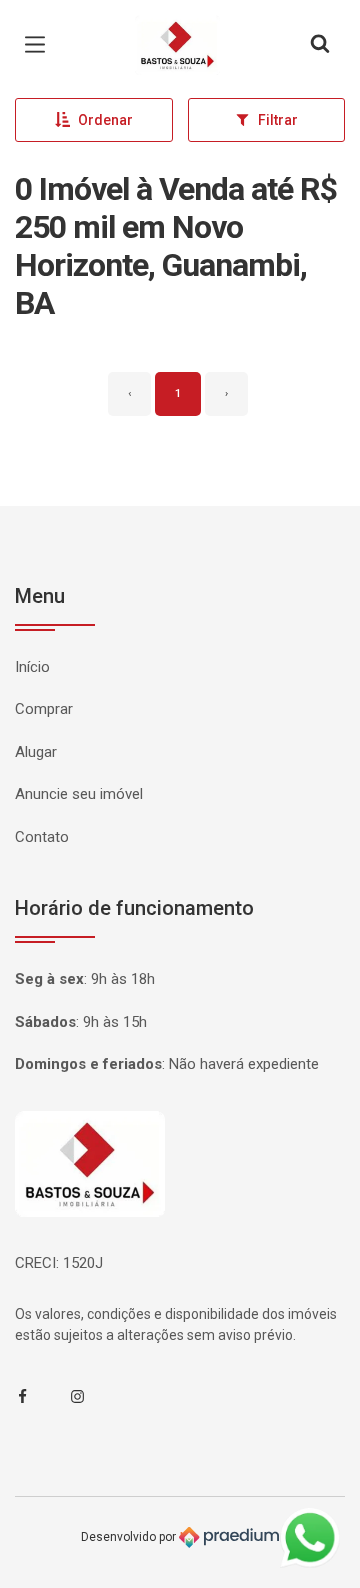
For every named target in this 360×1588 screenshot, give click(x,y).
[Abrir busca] (320, 45)
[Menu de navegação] (40, 45)
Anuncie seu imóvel (79, 794)
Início (32, 667)
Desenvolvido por (130, 1537)
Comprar (44, 709)
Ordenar (105, 120)
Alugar (36, 752)
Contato (42, 837)
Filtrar (278, 120)
